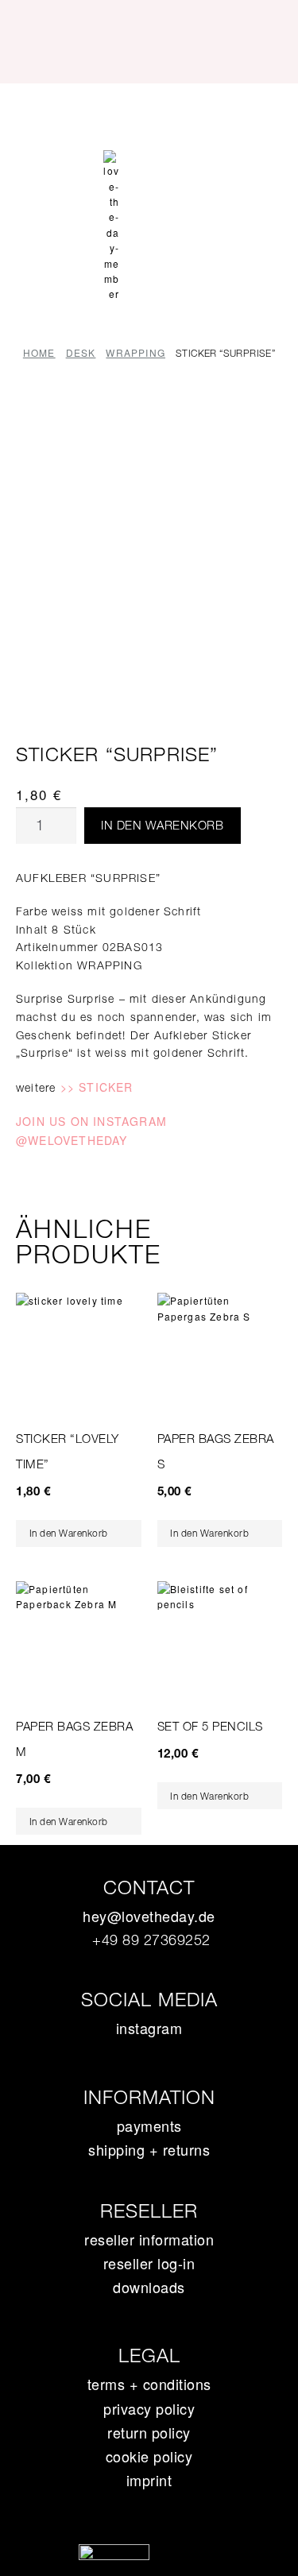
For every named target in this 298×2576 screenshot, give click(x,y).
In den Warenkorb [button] (69, 1533)
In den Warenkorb (162, 825)
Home (39, 352)
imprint (149, 2480)
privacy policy (149, 2408)
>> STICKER (97, 1087)
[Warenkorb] (149, 160)
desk (81, 352)
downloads (149, 2287)
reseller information (149, 2239)
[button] (149, 112)
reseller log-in (149, 2263)
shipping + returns (149, 2149)
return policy (149, 2432)
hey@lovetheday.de (149, 1916)
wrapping (135, 352)
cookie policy (149, 2456)
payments (149, 2125)
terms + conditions (149, 2384)
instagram (149, 2028)
